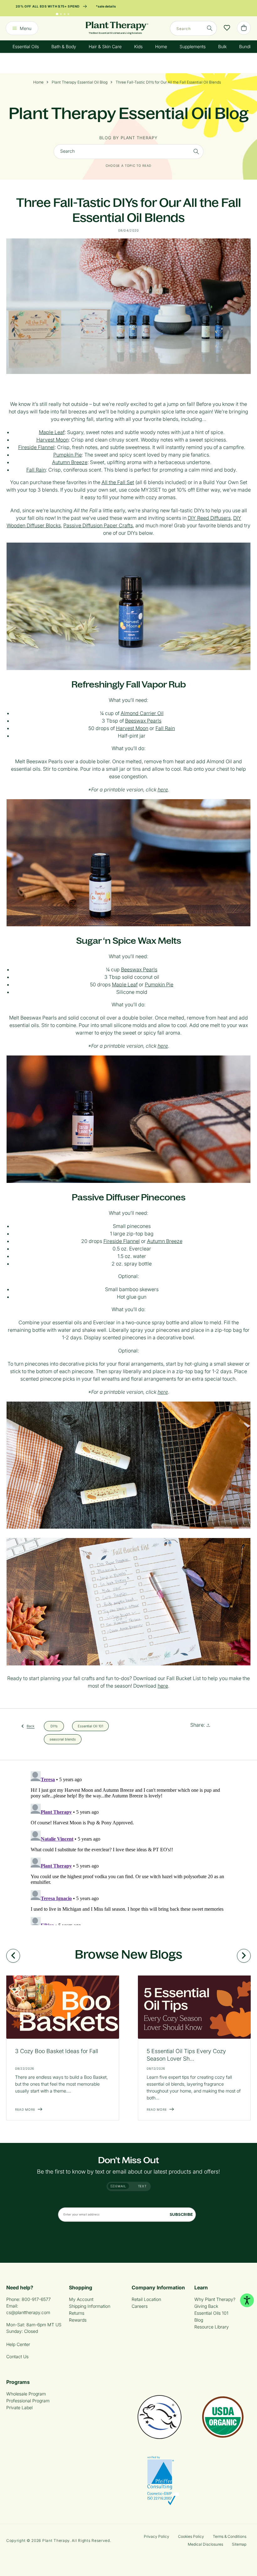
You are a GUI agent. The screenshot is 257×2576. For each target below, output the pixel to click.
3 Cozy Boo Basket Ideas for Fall (57, 2051)
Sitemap (239, 2544)
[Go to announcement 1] (57, 14)
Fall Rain (36, 470)
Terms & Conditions (230, 2536)
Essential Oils (26, 46)
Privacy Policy (157, 2536)
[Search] (210, 28)
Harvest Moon (52, 440)
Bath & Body (64, 46)
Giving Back (206, 2306)
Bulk (222, 46)
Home (161, 46)
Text (142, 2186)
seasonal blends (63, 1739)
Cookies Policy (191, 2536)
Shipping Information (90, 2306)
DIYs (54, 1726)
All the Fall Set (118, 482)
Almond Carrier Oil (142, 713)
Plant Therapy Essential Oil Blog (80, 82)
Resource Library (212, 2327)
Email (120, 2186)
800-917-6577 (36, 2299)
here (163, 790)
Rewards (78, 2320)
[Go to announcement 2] (61, 14)
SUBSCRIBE (181, 2214)
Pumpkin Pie (68, 455)
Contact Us (17, 2356)
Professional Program (28, 2401)
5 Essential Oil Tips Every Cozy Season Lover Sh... (186, 2055)
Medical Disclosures (205, 2544)
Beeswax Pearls (143, 721)
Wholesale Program (26, 2394)
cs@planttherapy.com (28, 2312)
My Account (81, 2299)
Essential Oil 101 (90, 1726)
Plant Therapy (56, 2540)
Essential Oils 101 (211, 2313)
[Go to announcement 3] (65, 14)
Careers (140, 2306)
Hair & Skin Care (105, 46)
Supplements (193, 46)
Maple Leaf (52, 432)
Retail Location (146, 2299)
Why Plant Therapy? (215, 2299)
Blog (199, 2320)
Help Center (18, 2344)
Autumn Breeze (70, 462)
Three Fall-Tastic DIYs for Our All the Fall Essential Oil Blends (168, 82)
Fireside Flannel (36, 447)
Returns (77, 2313)
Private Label (19, 2407)
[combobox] (193, 28)
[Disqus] (128, 1847)
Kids (138, 46)
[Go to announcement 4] (68, 14)
